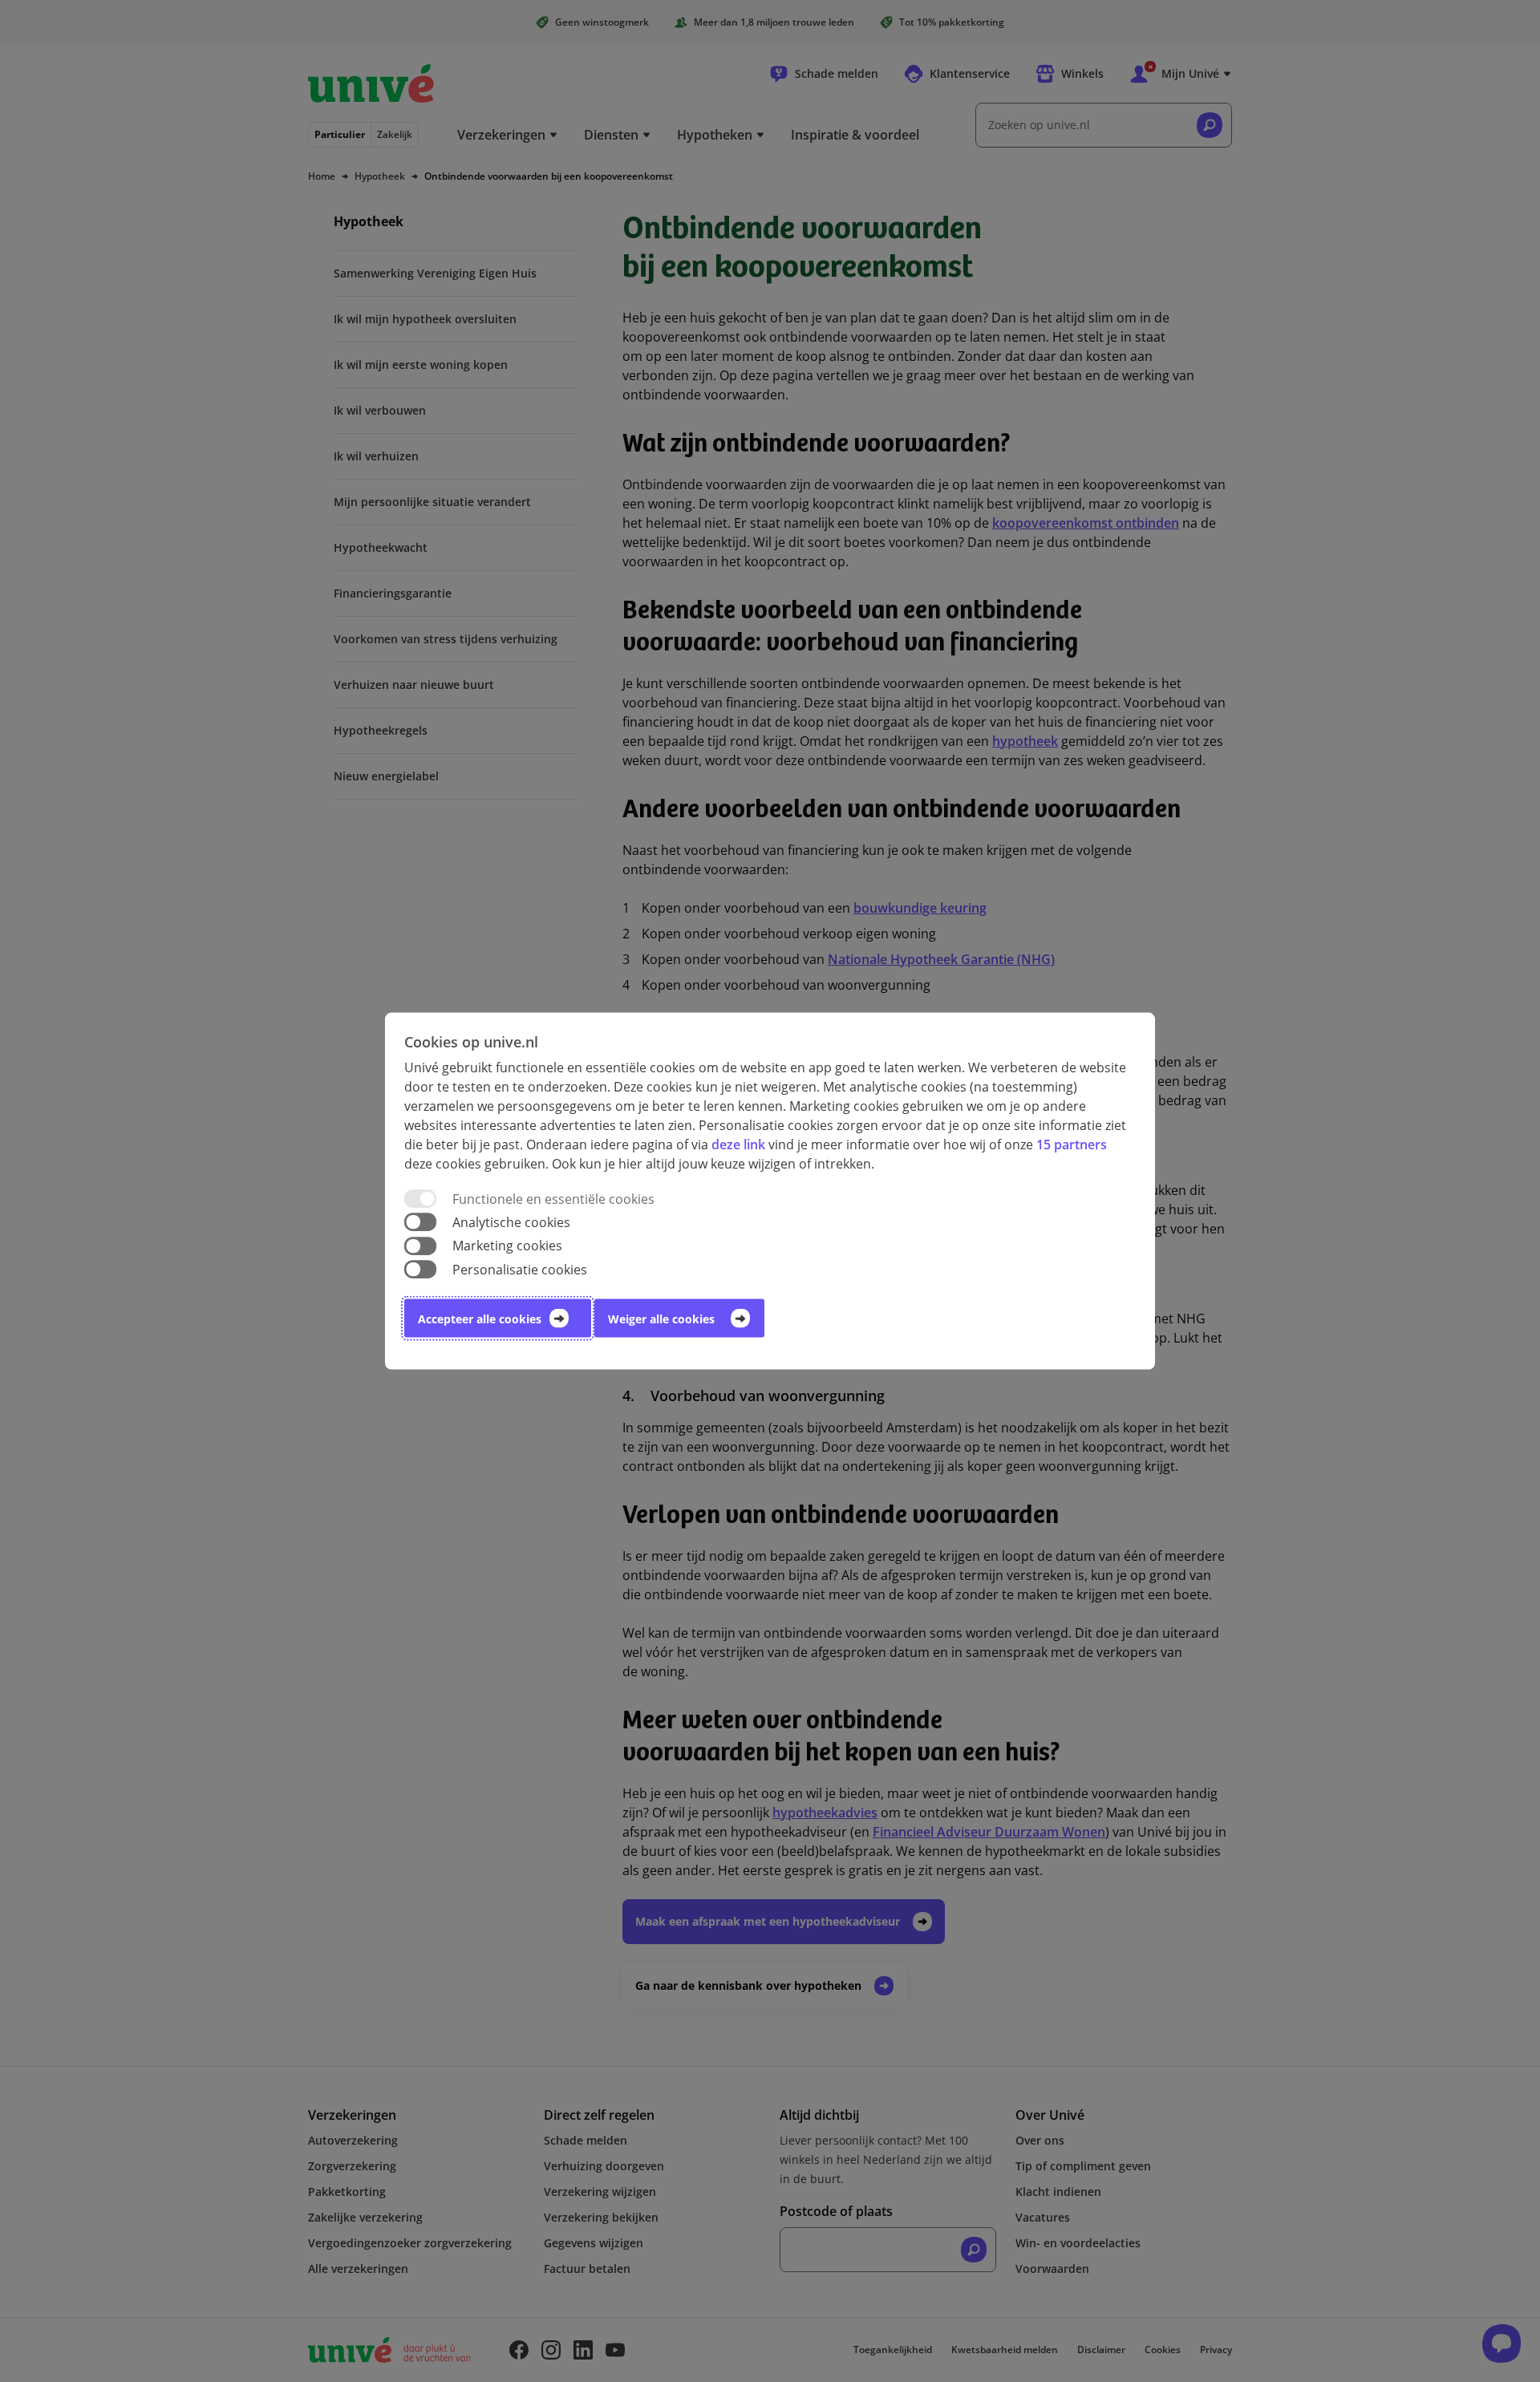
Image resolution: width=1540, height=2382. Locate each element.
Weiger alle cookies (661, 1318)
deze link (738, 1144)
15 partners (1072, 1144)
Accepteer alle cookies (480, 1318)
